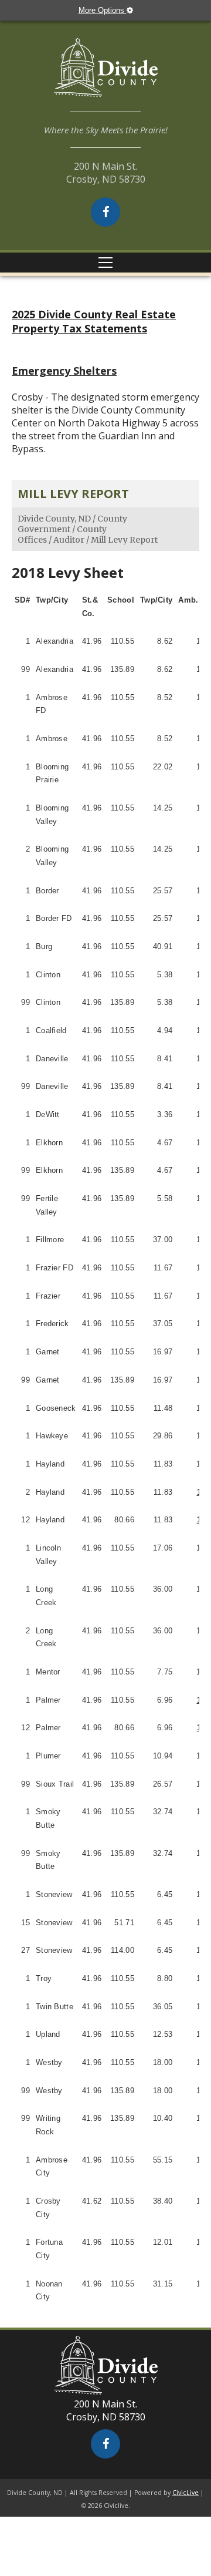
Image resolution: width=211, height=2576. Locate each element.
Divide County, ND (54, 519)
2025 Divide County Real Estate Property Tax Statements (94, 321)
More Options (103, 10)
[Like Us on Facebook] (105, 212)
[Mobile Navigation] (105, 263)
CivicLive (186, 2493)
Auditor (69, 540)
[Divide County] (105, 75)
